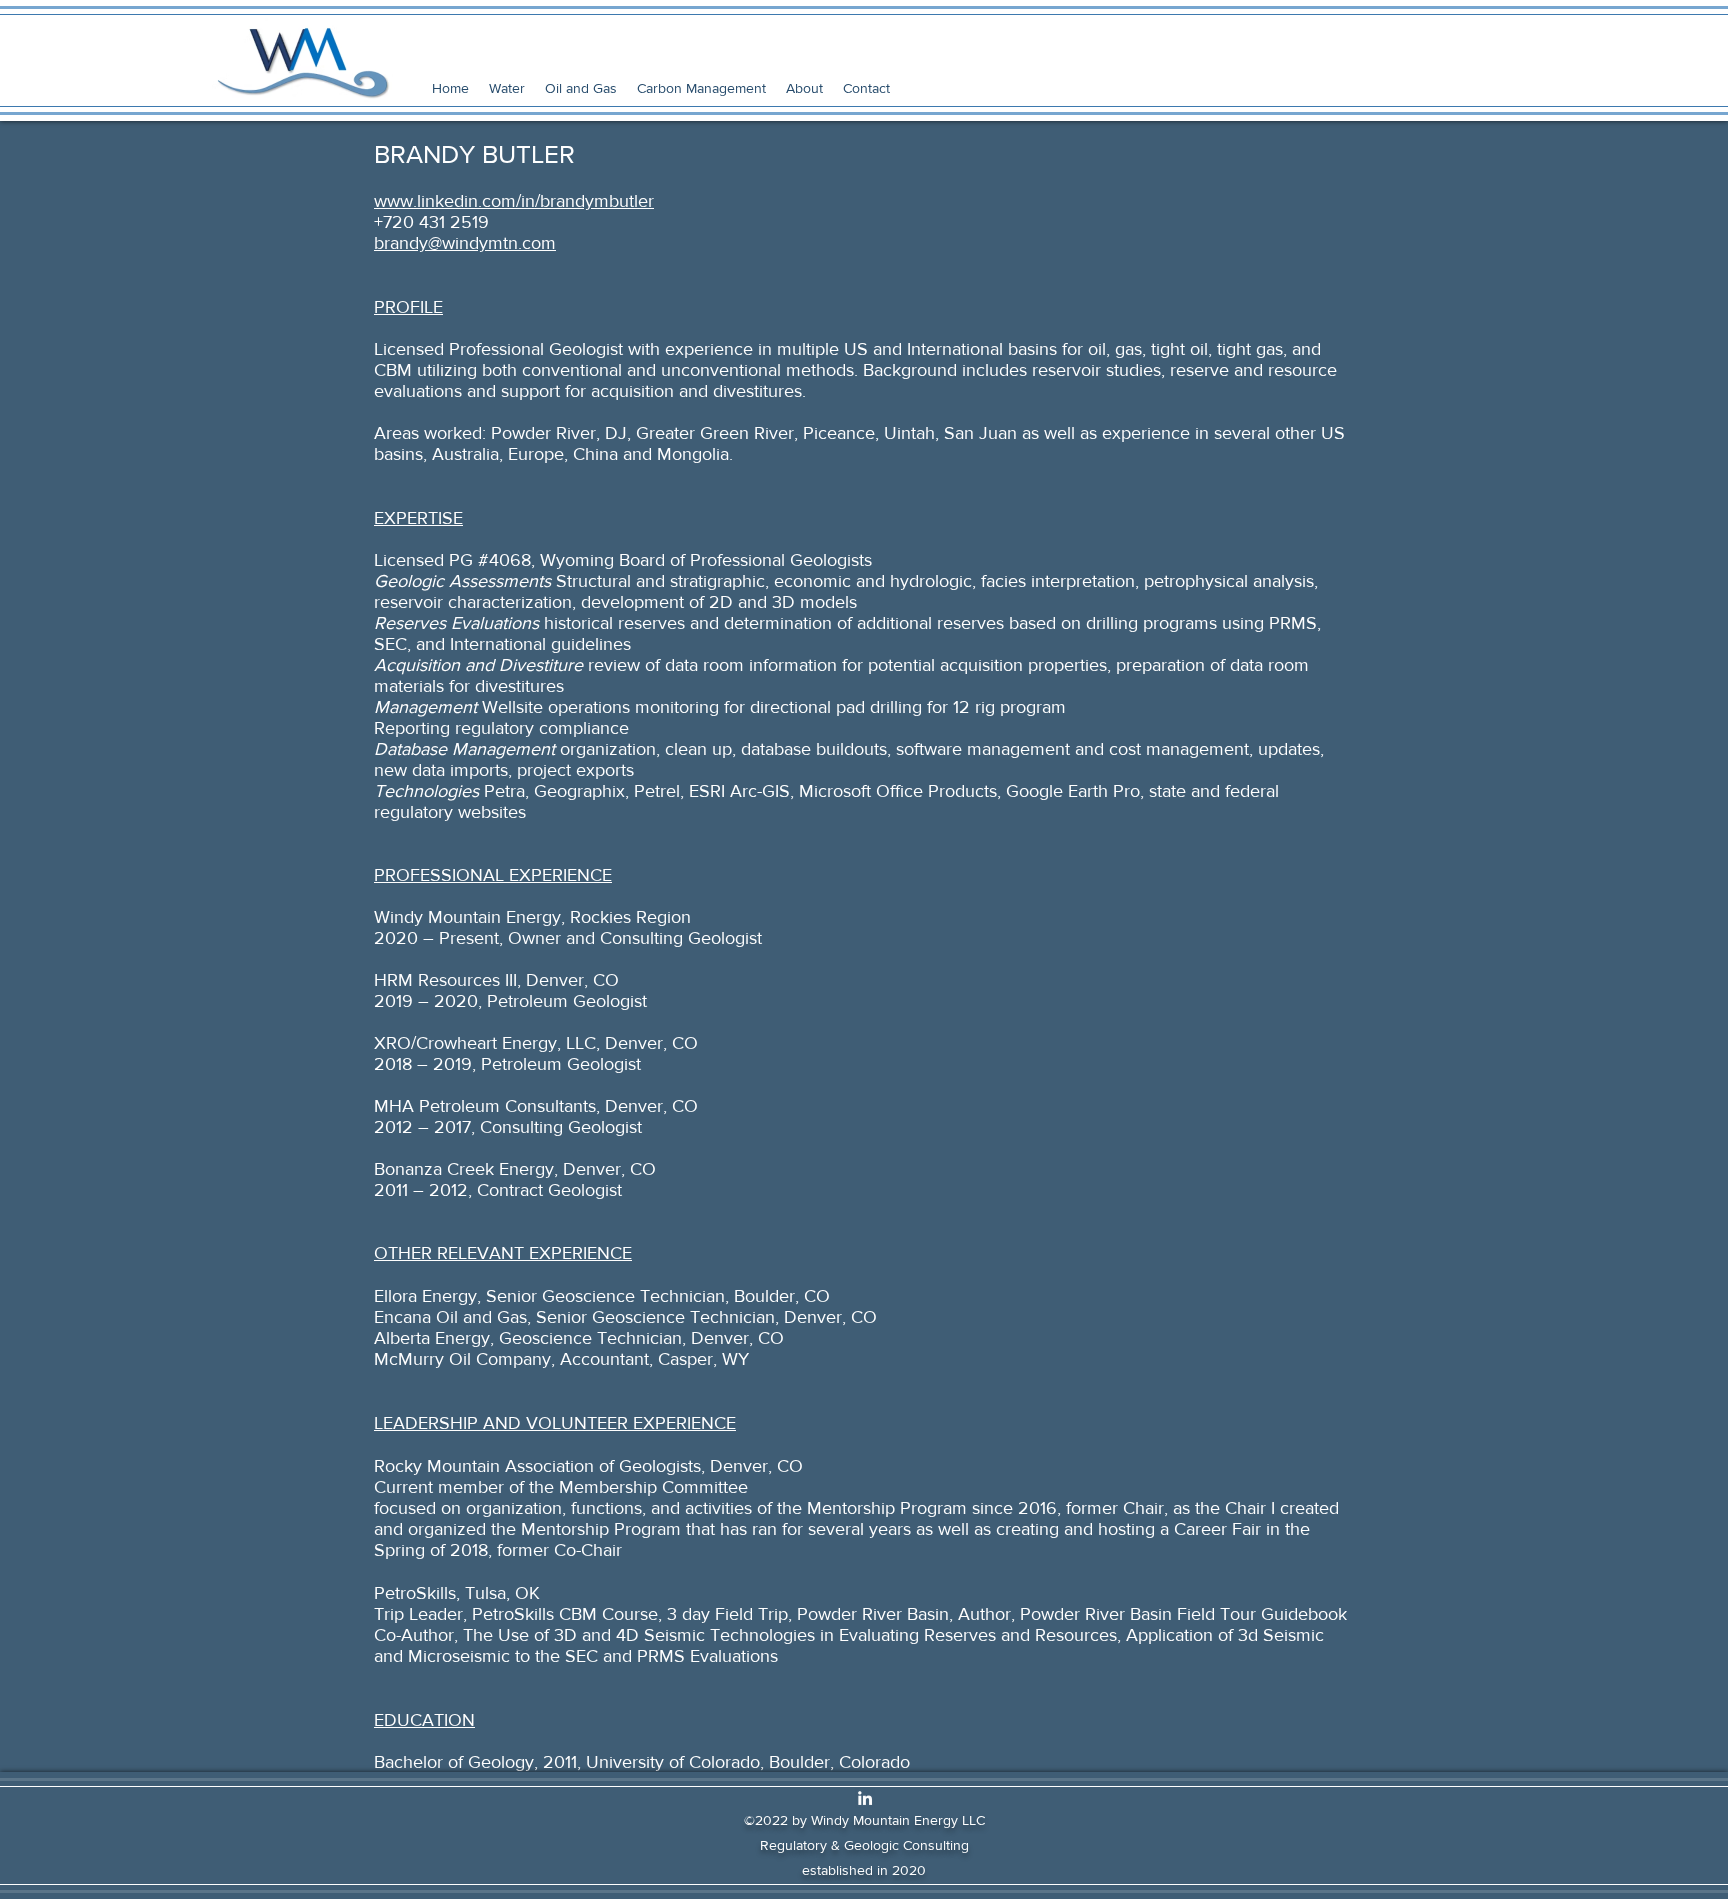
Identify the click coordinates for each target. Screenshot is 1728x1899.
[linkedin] (865, 1798)
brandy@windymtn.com (465, 243)
